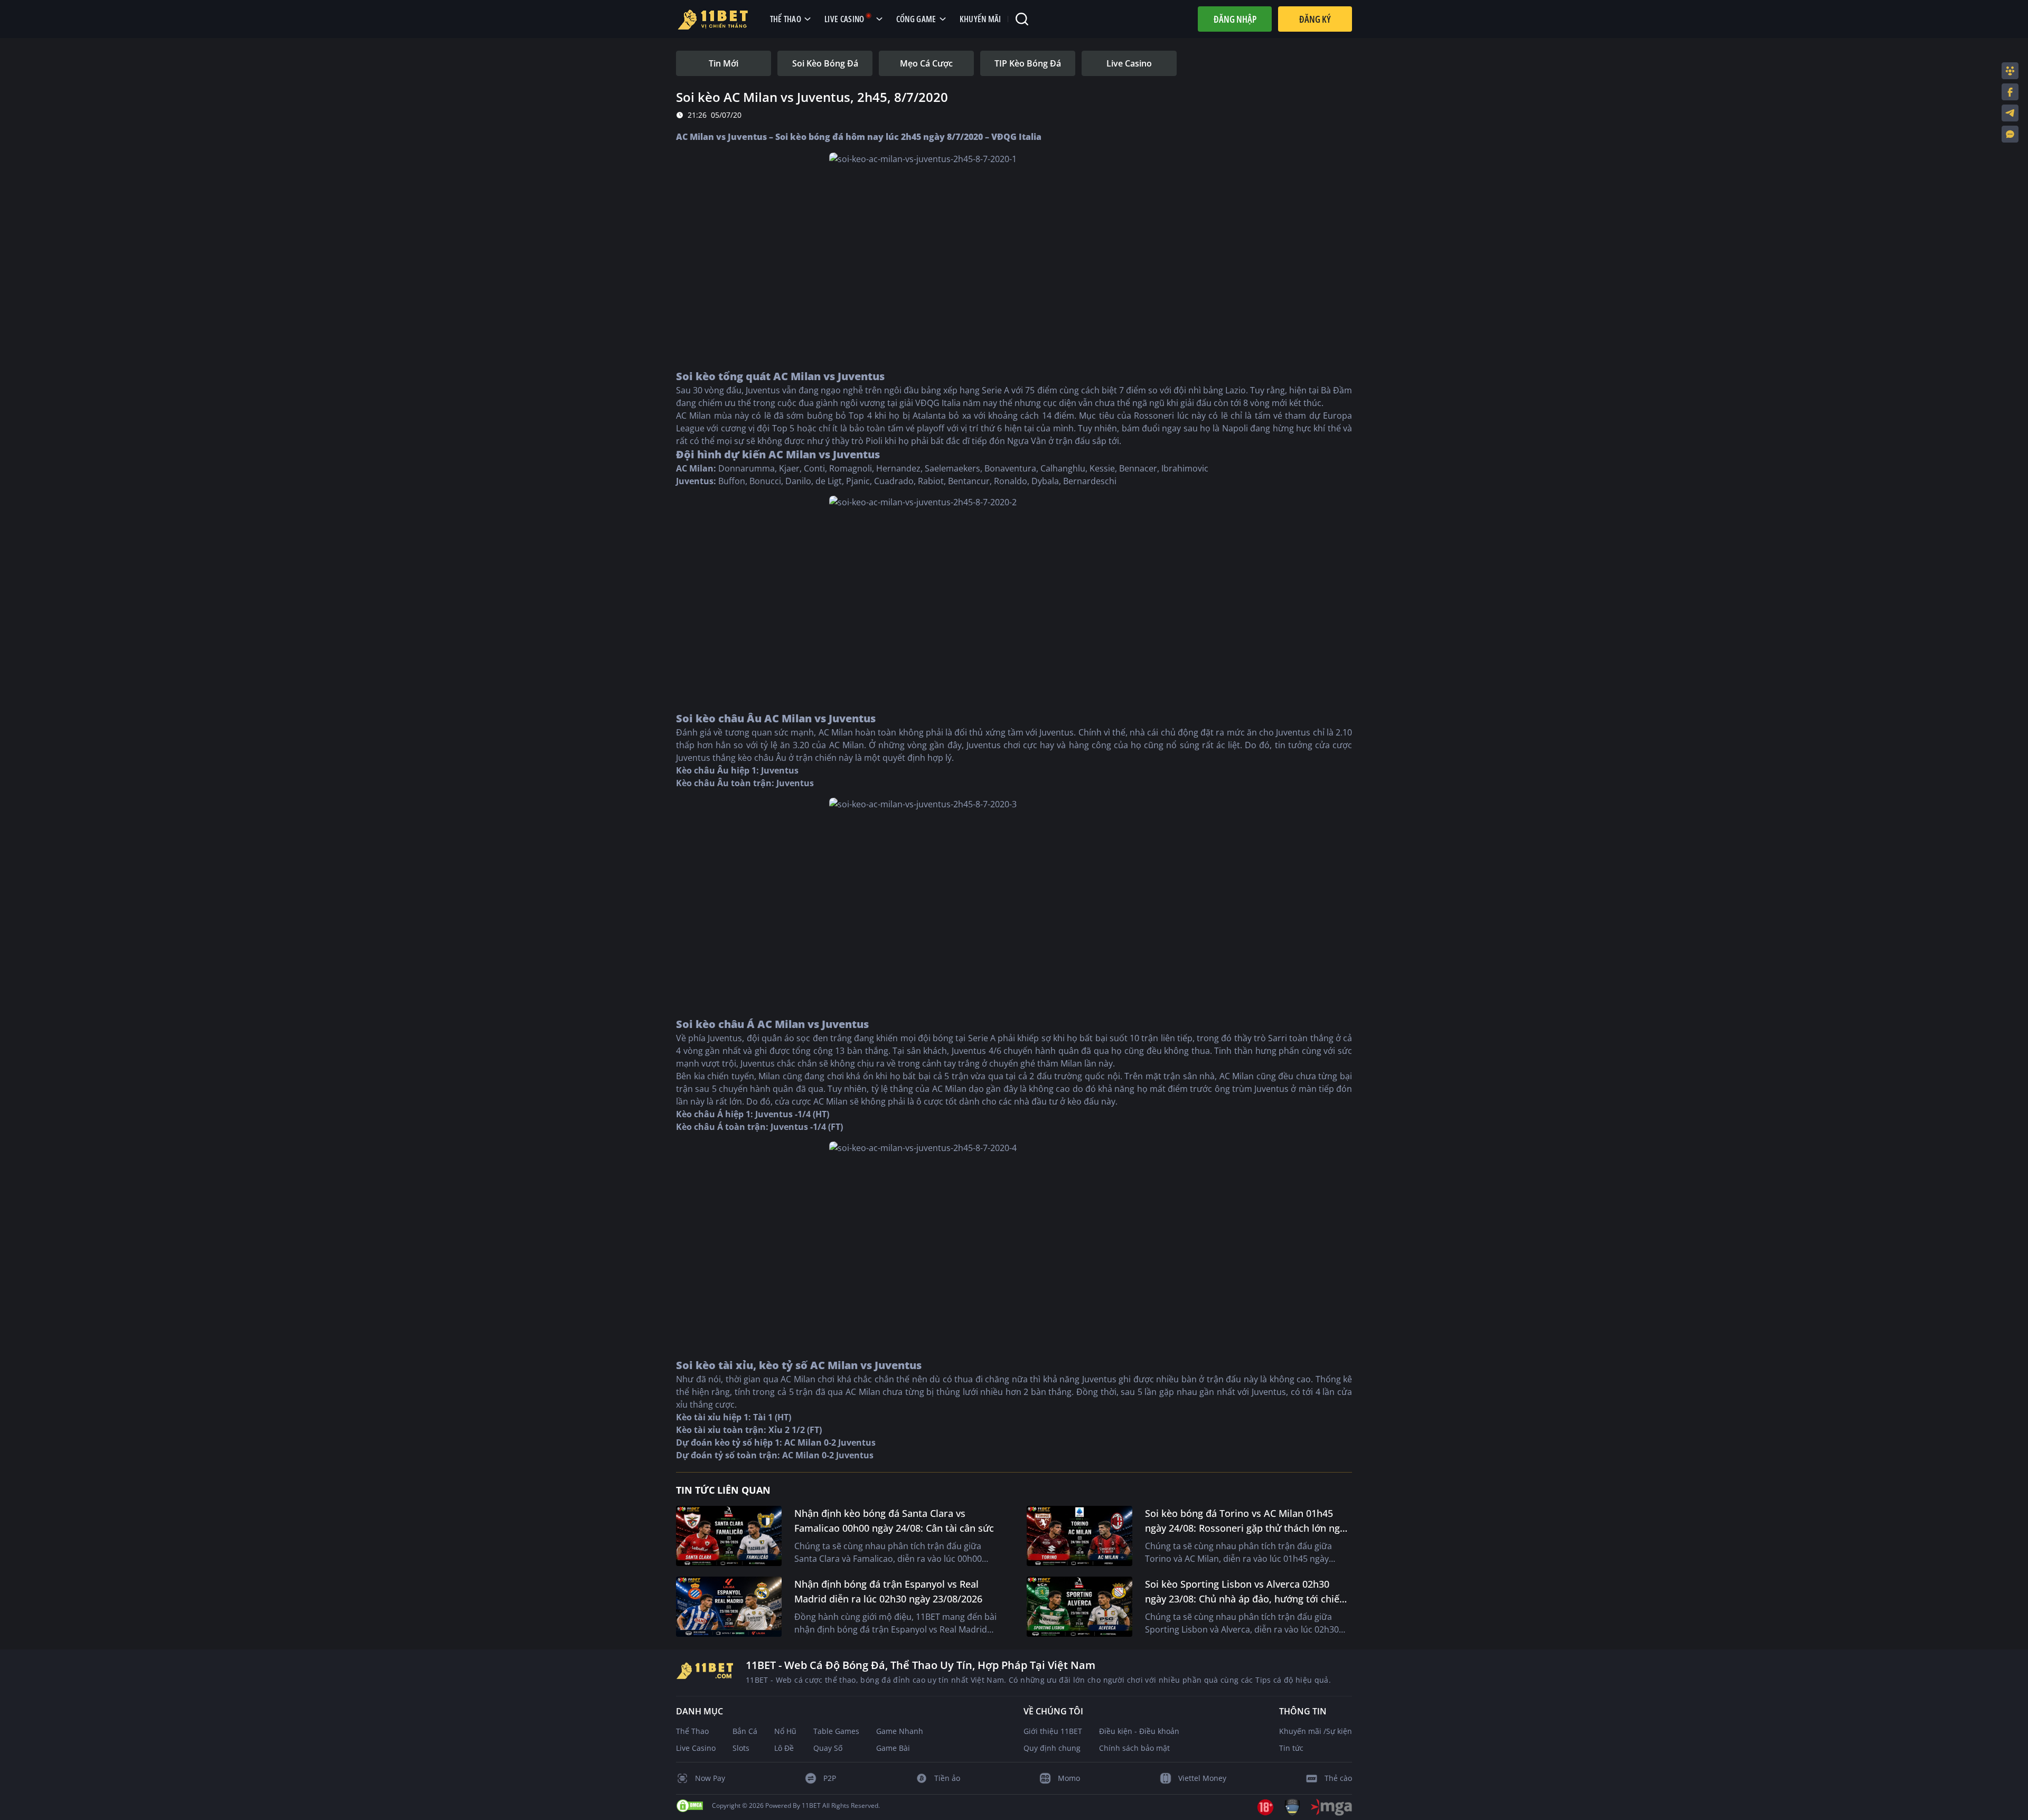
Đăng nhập (1235, 19)
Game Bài (893, 1748)
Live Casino (696, 1748)
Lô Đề (784, 1748)
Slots (741, 1748)
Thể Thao (692, 1731)
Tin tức (1291, 1748)
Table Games (836, 1731)
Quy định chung (1052, 1748)
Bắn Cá (745, 1731)
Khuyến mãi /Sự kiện (1316, 1731)
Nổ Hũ (785, 1731)
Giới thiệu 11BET (1053, 1731)
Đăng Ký (1315, 19)
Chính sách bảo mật (1134, 1748)
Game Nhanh (900, 1731)
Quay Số (828, 1748)
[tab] (724, 63)
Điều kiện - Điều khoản (1139, 1731)
